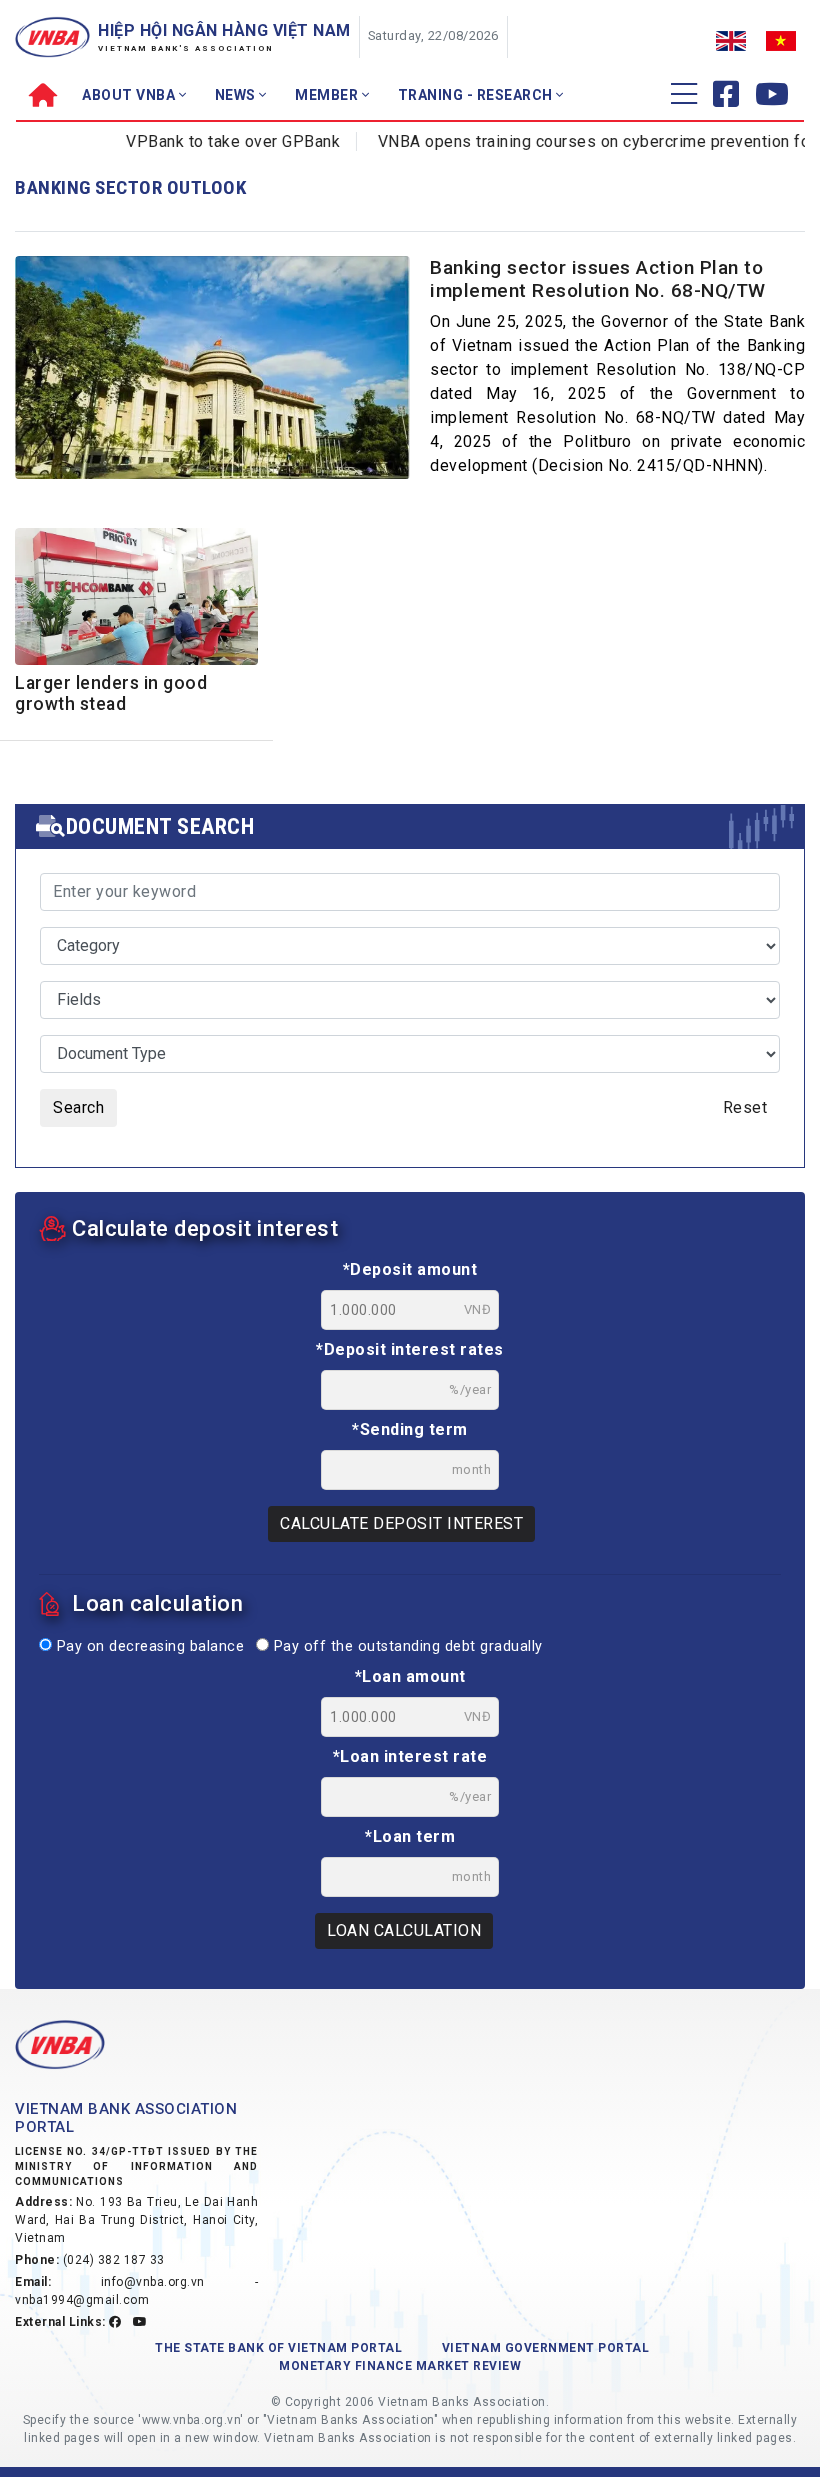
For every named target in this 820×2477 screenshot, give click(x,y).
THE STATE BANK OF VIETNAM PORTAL (278, 2348)
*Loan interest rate (410, 1756)
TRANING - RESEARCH (477, 95)
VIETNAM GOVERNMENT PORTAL (546, 2348)
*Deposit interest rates (410, 1349)
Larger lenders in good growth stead (111, 693)
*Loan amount (410, 1676)
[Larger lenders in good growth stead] (136, 599)
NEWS (237, 95)
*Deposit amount (410, 1269)
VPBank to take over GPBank (208, 141)
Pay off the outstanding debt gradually (406, 1646)
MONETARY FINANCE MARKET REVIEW (400, 2366)
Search (78, 1107)
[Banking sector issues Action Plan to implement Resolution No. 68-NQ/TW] (212, 379)
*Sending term (410, 1429)
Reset (745, 1107)
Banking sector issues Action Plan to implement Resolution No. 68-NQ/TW (598, 279)
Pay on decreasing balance (148, 1646)
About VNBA (130, 95)
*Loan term (410, 1836)
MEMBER (328, 95)
